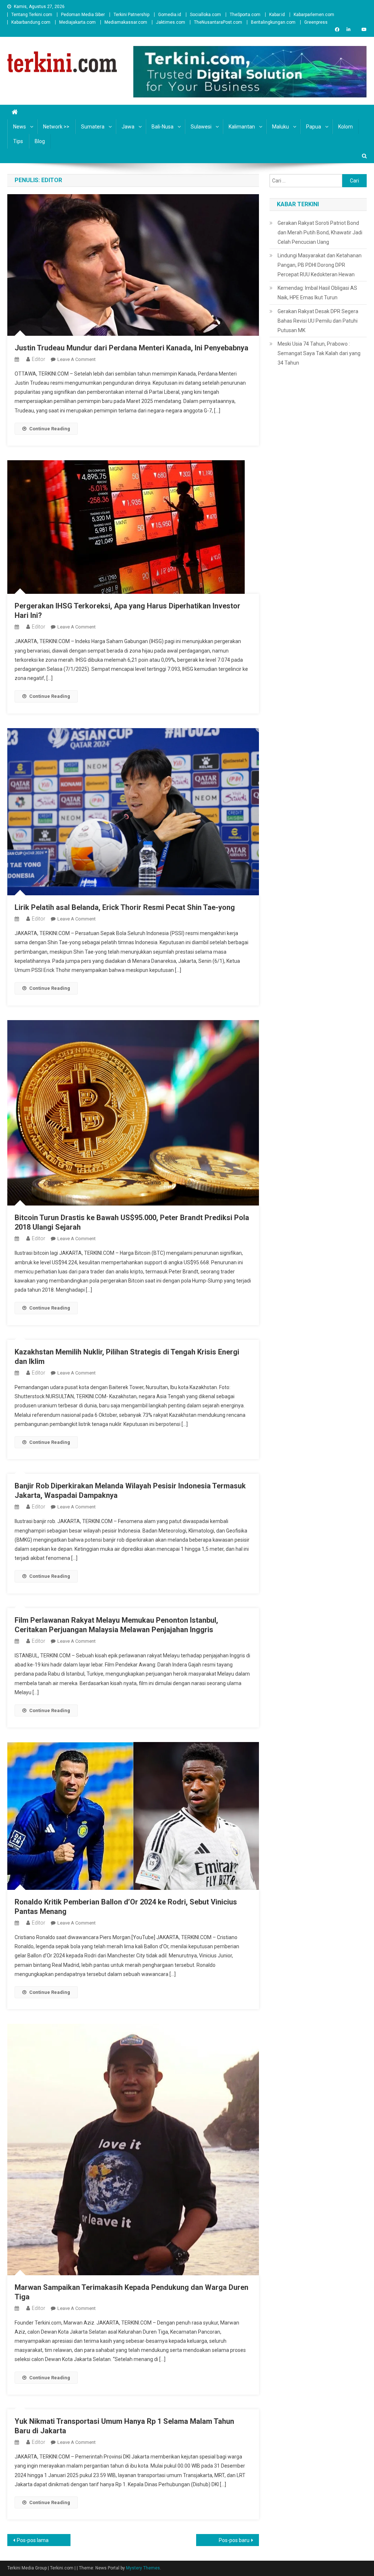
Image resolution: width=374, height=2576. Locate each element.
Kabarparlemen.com (314, 15)
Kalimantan (242, 127)
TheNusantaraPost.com (218, 22)
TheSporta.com (245, 15)
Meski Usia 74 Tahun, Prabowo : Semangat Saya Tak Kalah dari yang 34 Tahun (319, 353)
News (20, 127)
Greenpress (316, 22)
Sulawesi (201, 127)
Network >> (56, 127)
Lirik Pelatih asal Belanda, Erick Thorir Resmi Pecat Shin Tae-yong (125, 907)
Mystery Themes (143, 2568)
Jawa (128, 127)
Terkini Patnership (131, 15)
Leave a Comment (77, 359)
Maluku (280, 127)
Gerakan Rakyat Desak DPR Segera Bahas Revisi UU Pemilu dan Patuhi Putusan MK (318, 321)
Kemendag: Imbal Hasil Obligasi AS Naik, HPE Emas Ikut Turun (317, 293)
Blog (40, 141)
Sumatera (93, 127)
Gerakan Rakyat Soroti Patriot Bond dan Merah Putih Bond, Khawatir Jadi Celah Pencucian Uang (320, 232)
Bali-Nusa (163, 127)
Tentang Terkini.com (32, 15)
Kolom (346, 127)
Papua (314, 127)
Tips (18, 141)
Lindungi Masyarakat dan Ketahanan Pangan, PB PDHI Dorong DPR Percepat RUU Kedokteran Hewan (320, 265)
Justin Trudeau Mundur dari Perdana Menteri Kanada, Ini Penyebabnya (131, 348)
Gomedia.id (170, 15)
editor (39, 359)
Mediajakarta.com (77, 22)
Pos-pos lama (33, 2540)
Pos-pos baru (234, 2540)
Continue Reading (50, 429)
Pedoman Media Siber (83, 15)
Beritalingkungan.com (273, 22)
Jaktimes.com (171, 22)
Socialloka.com (205, 15)
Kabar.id (277, 15)
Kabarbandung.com (31, 22)
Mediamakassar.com (126, 22)
